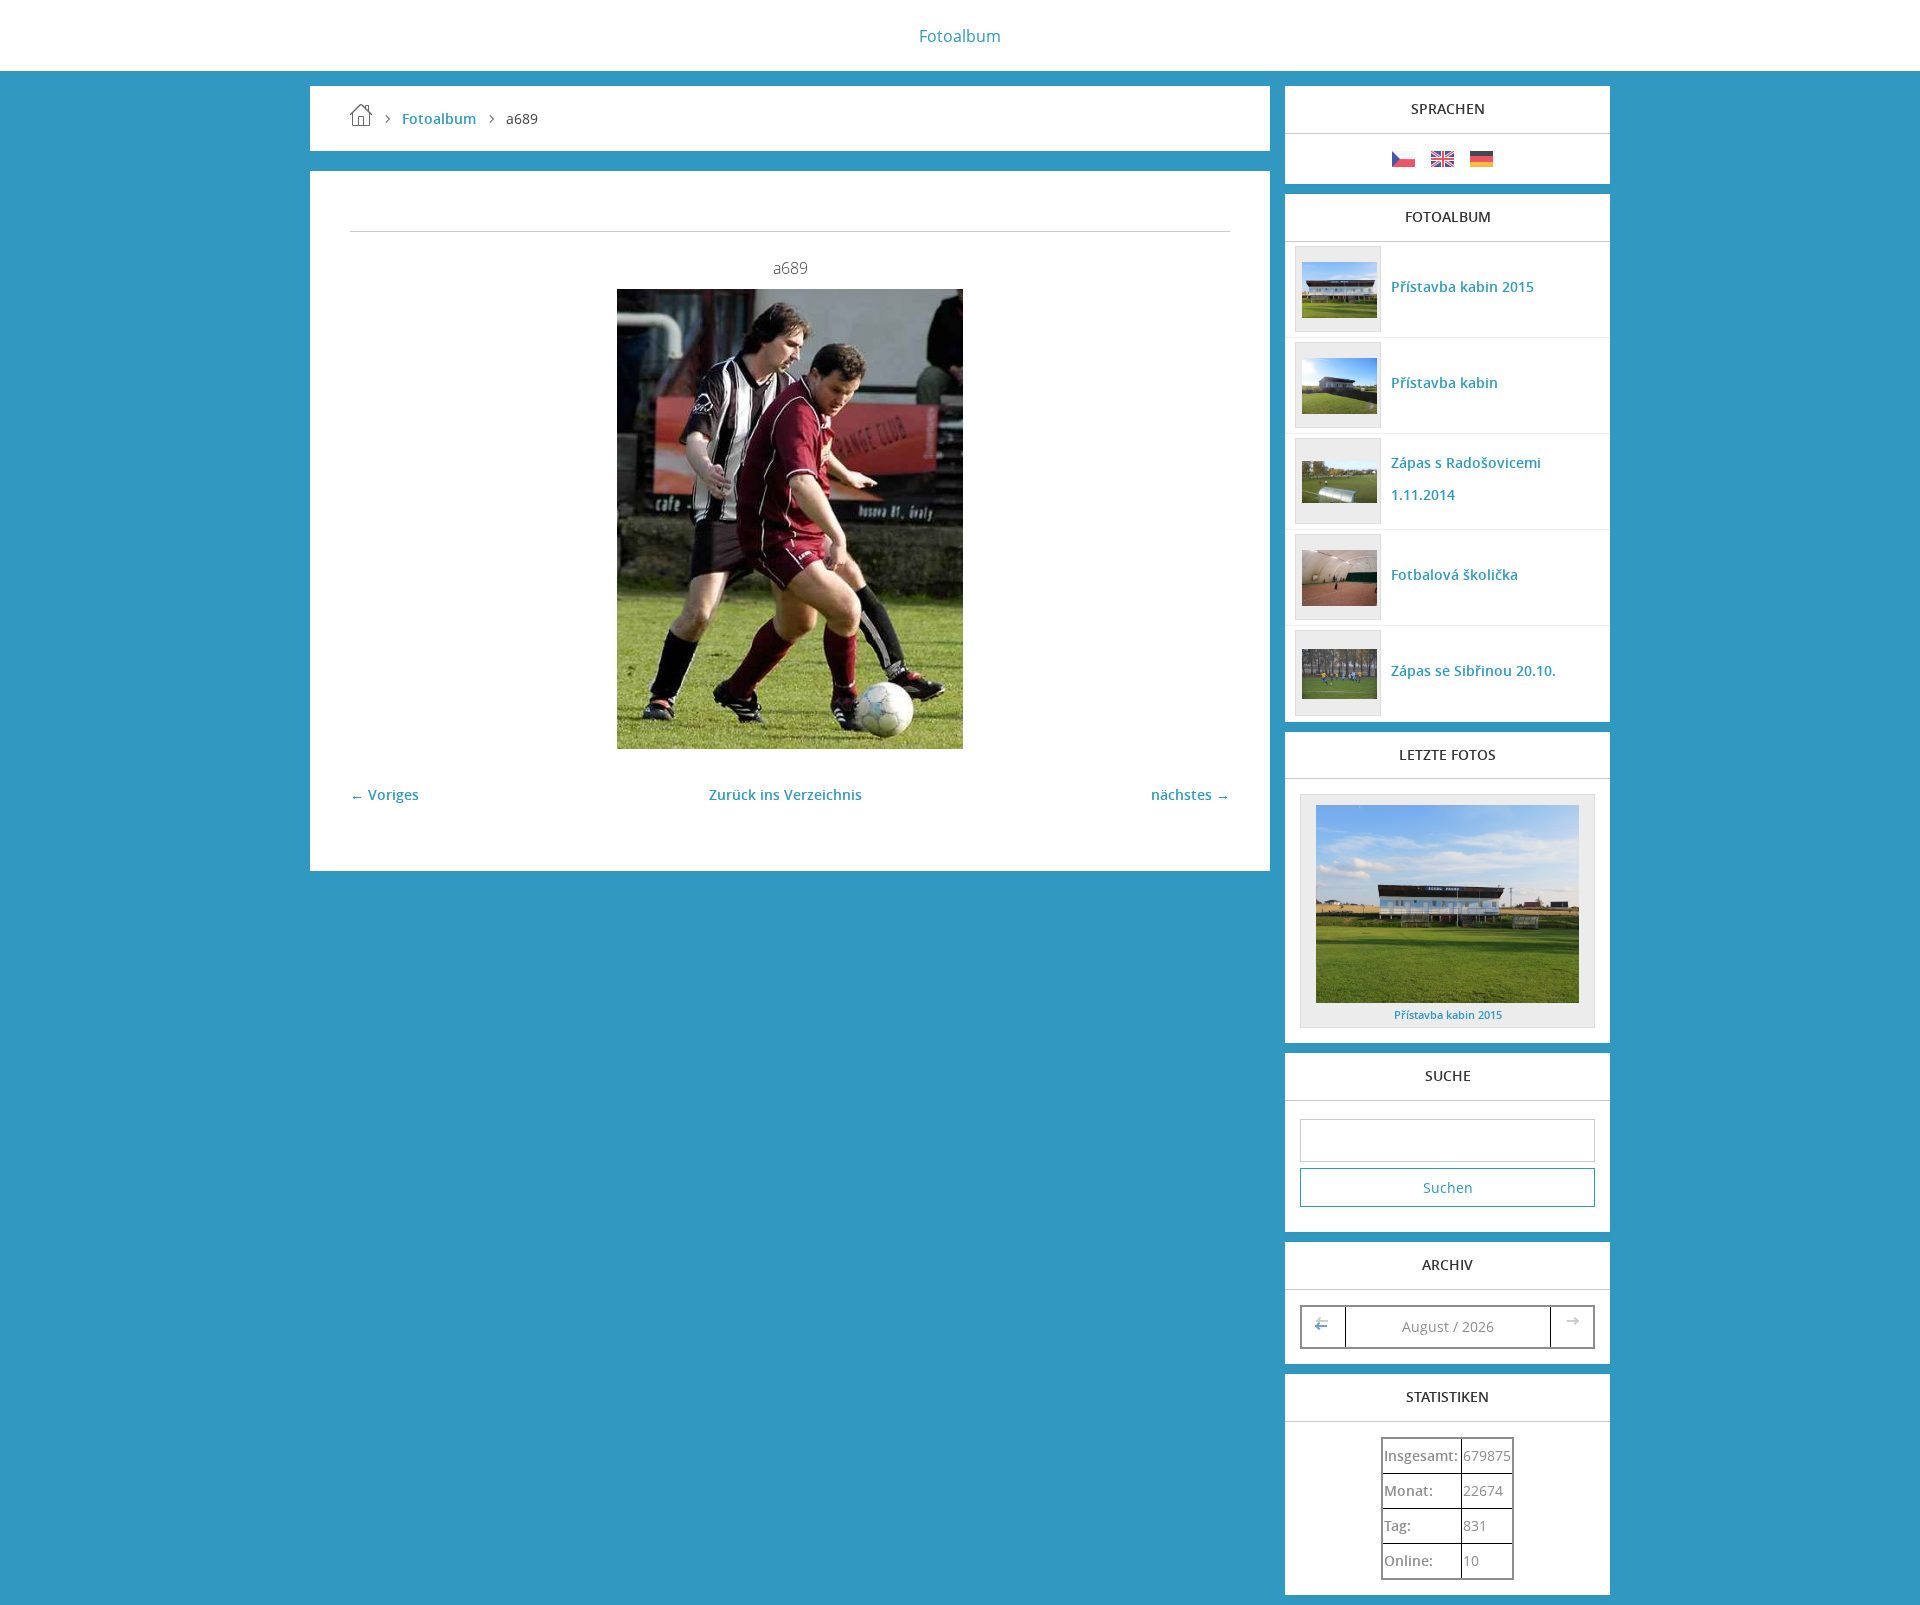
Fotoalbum (960, 36)
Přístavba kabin (1444, 382)
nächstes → (1190, 794)
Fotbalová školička (1454, 574)
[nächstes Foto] (1197, 519)
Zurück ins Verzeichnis (785, 794)
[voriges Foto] (382, 519)
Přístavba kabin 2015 (1462, 286)
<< (1323, 1326)
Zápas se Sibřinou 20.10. (1473, 670)
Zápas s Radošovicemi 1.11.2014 (1466, 478)
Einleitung (361, 115)
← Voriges (384, 794)
